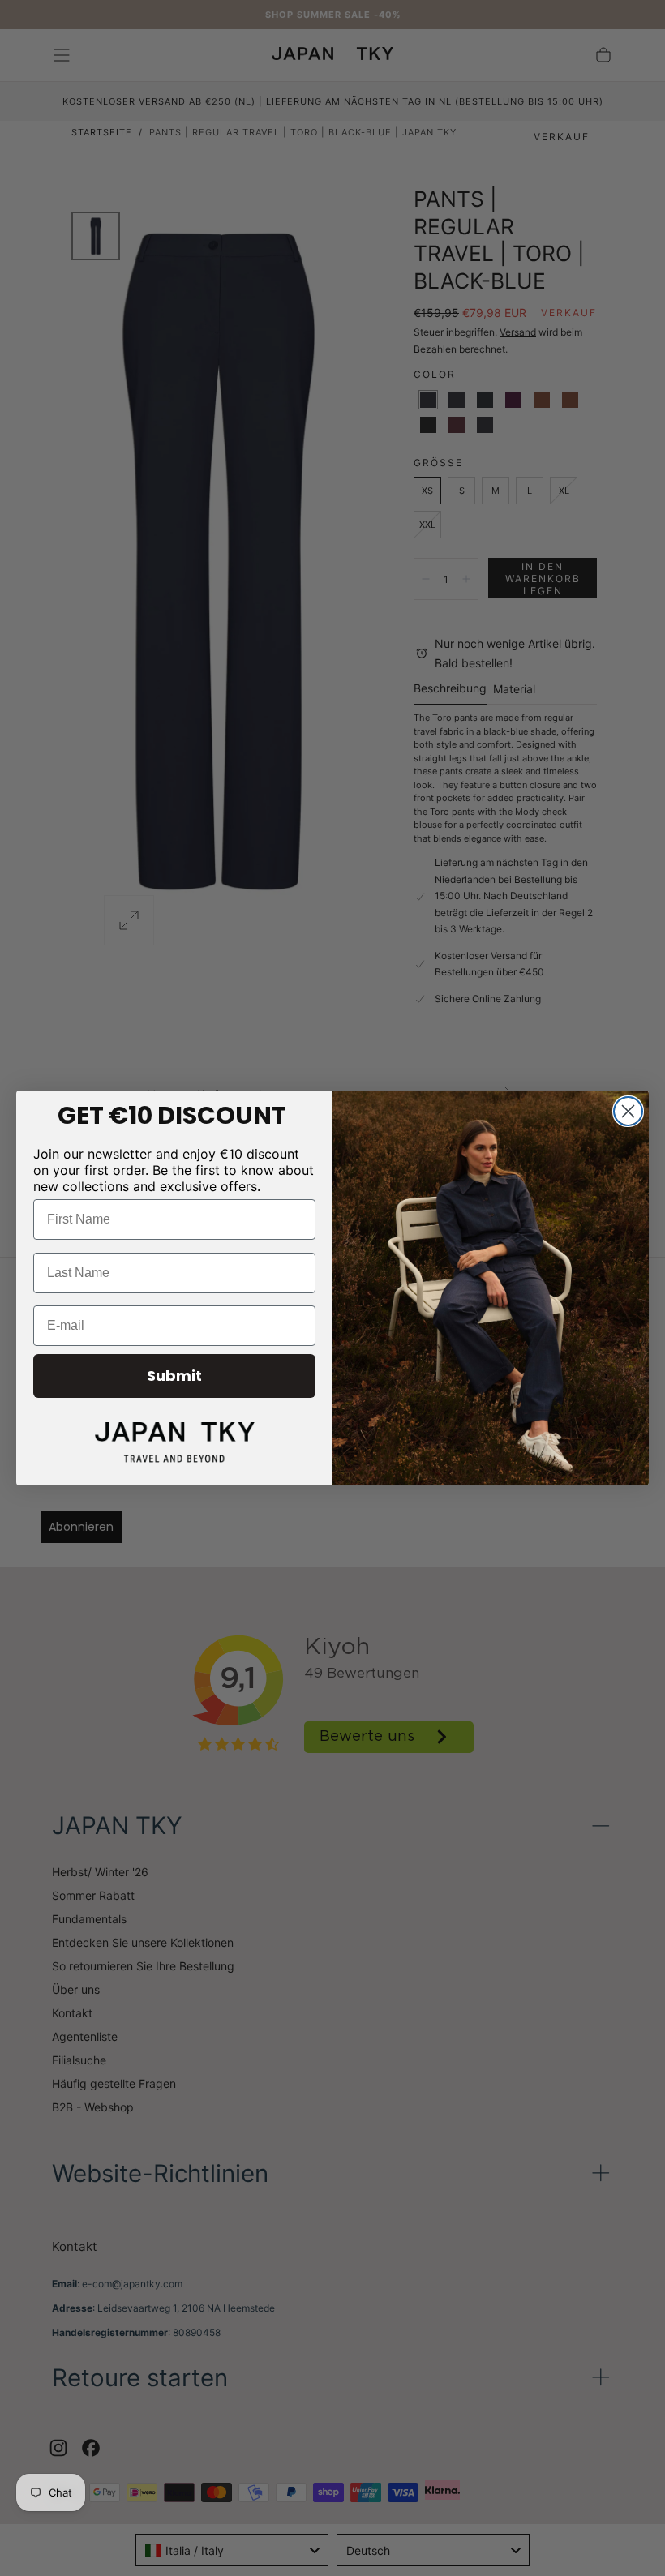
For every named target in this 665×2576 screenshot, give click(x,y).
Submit (174, 1376)
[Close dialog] (628, 1111)
